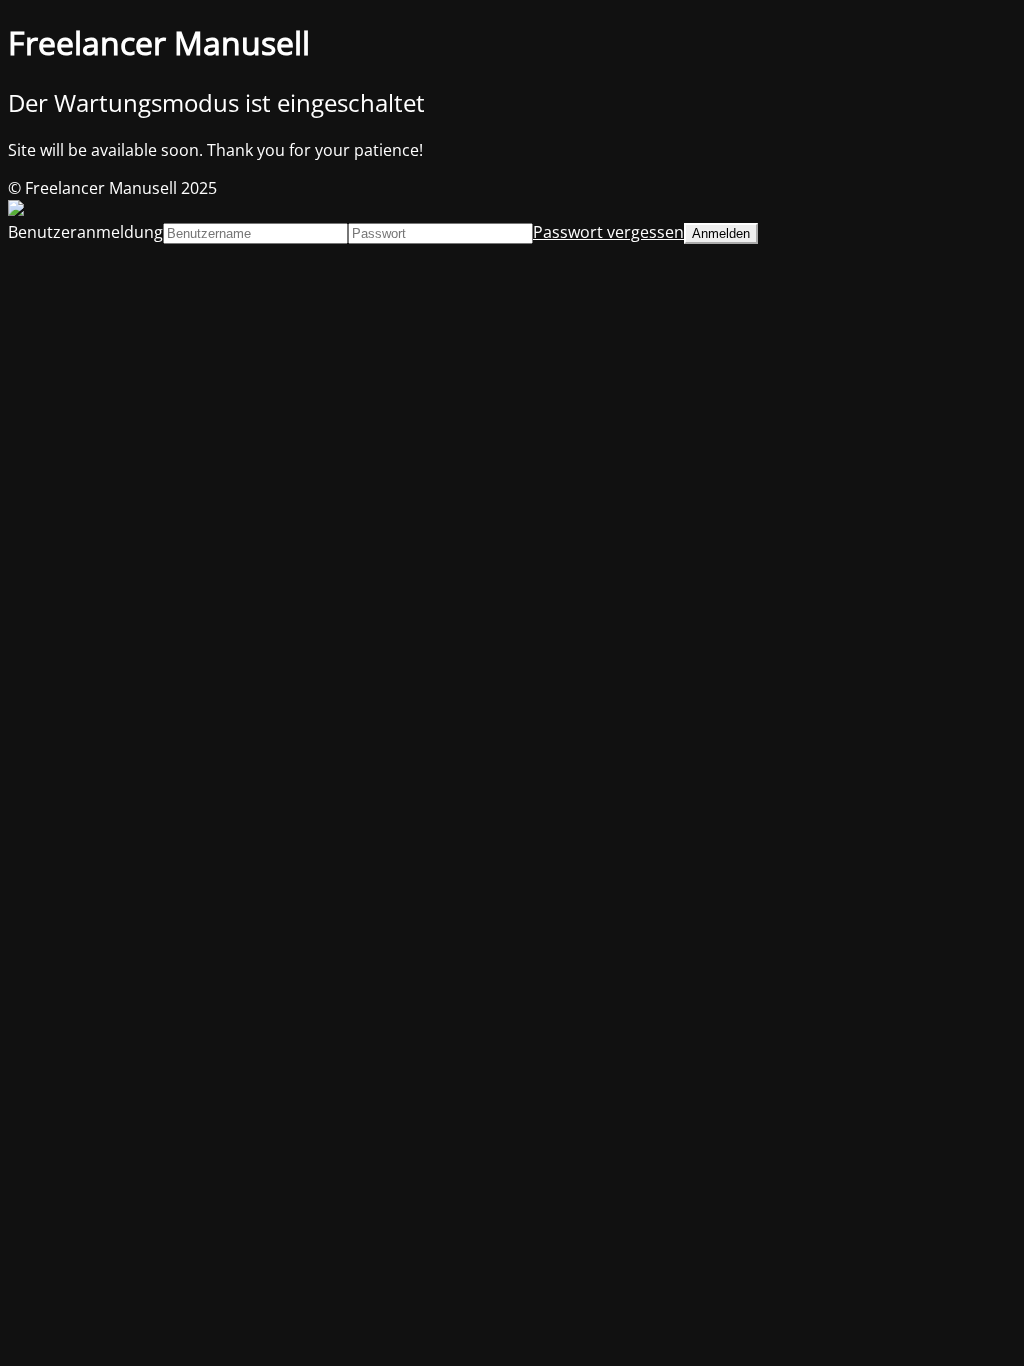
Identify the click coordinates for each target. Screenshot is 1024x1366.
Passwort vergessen (608, 232)
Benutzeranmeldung (85, 232)
